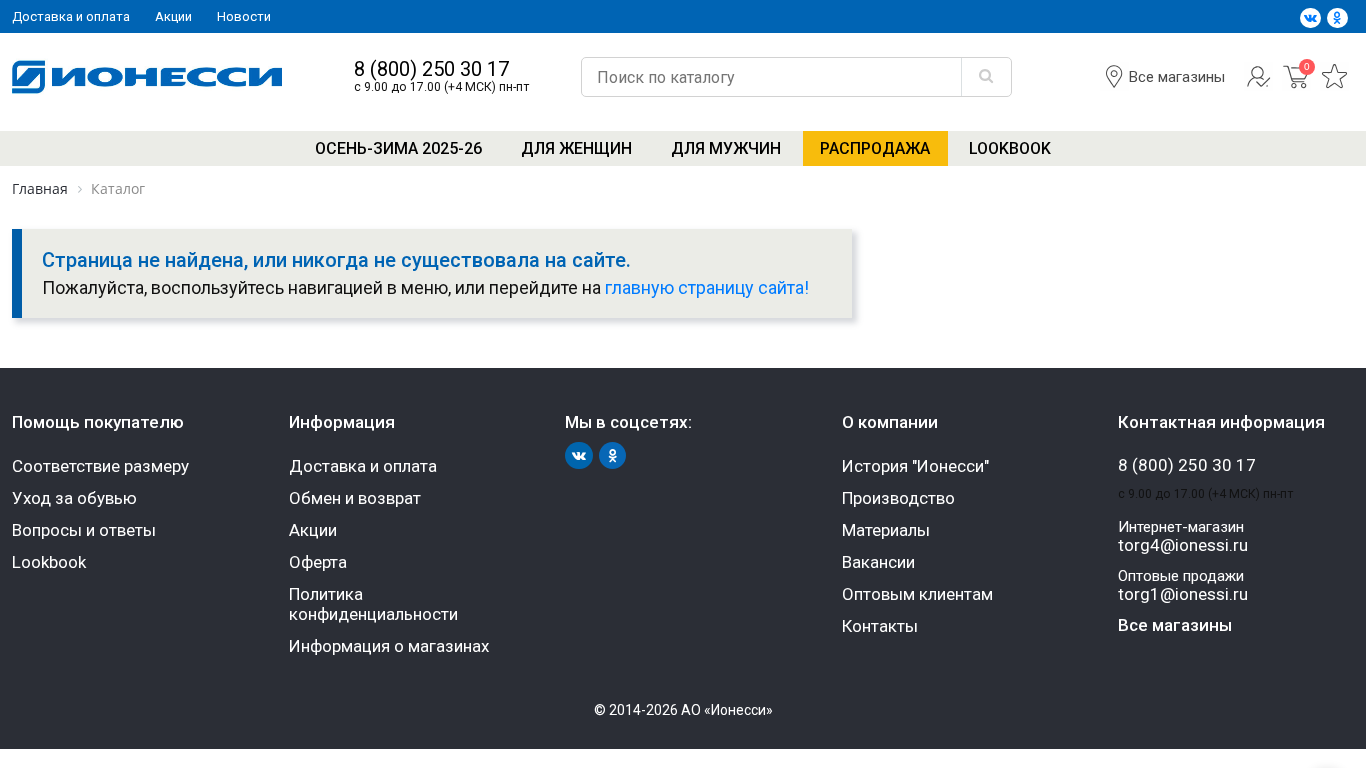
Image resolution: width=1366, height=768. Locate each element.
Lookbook (1010, 148)
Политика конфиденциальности (373, 604)
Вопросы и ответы (84, 530)
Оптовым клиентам (917, 594)
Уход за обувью (74, 498)
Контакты (880, 626)
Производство (898, 498)
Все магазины (1177, 77)
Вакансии (878, 562)
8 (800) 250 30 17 (431, 69)
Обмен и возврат (355, 498)
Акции (173, 16)
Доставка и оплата (71, 16)
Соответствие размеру (100, 466)
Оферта (318, 562)
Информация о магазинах (389, 646)
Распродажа (875, 148)
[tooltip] (1258, 86)
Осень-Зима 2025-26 (398, 148)
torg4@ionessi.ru (1183, 545)
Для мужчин (726, 148)
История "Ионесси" (915, 466)
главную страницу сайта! (707, 287)
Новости (244, 16)
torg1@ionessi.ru (1183, 594)
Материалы (886, 530)
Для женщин (576, 148)
